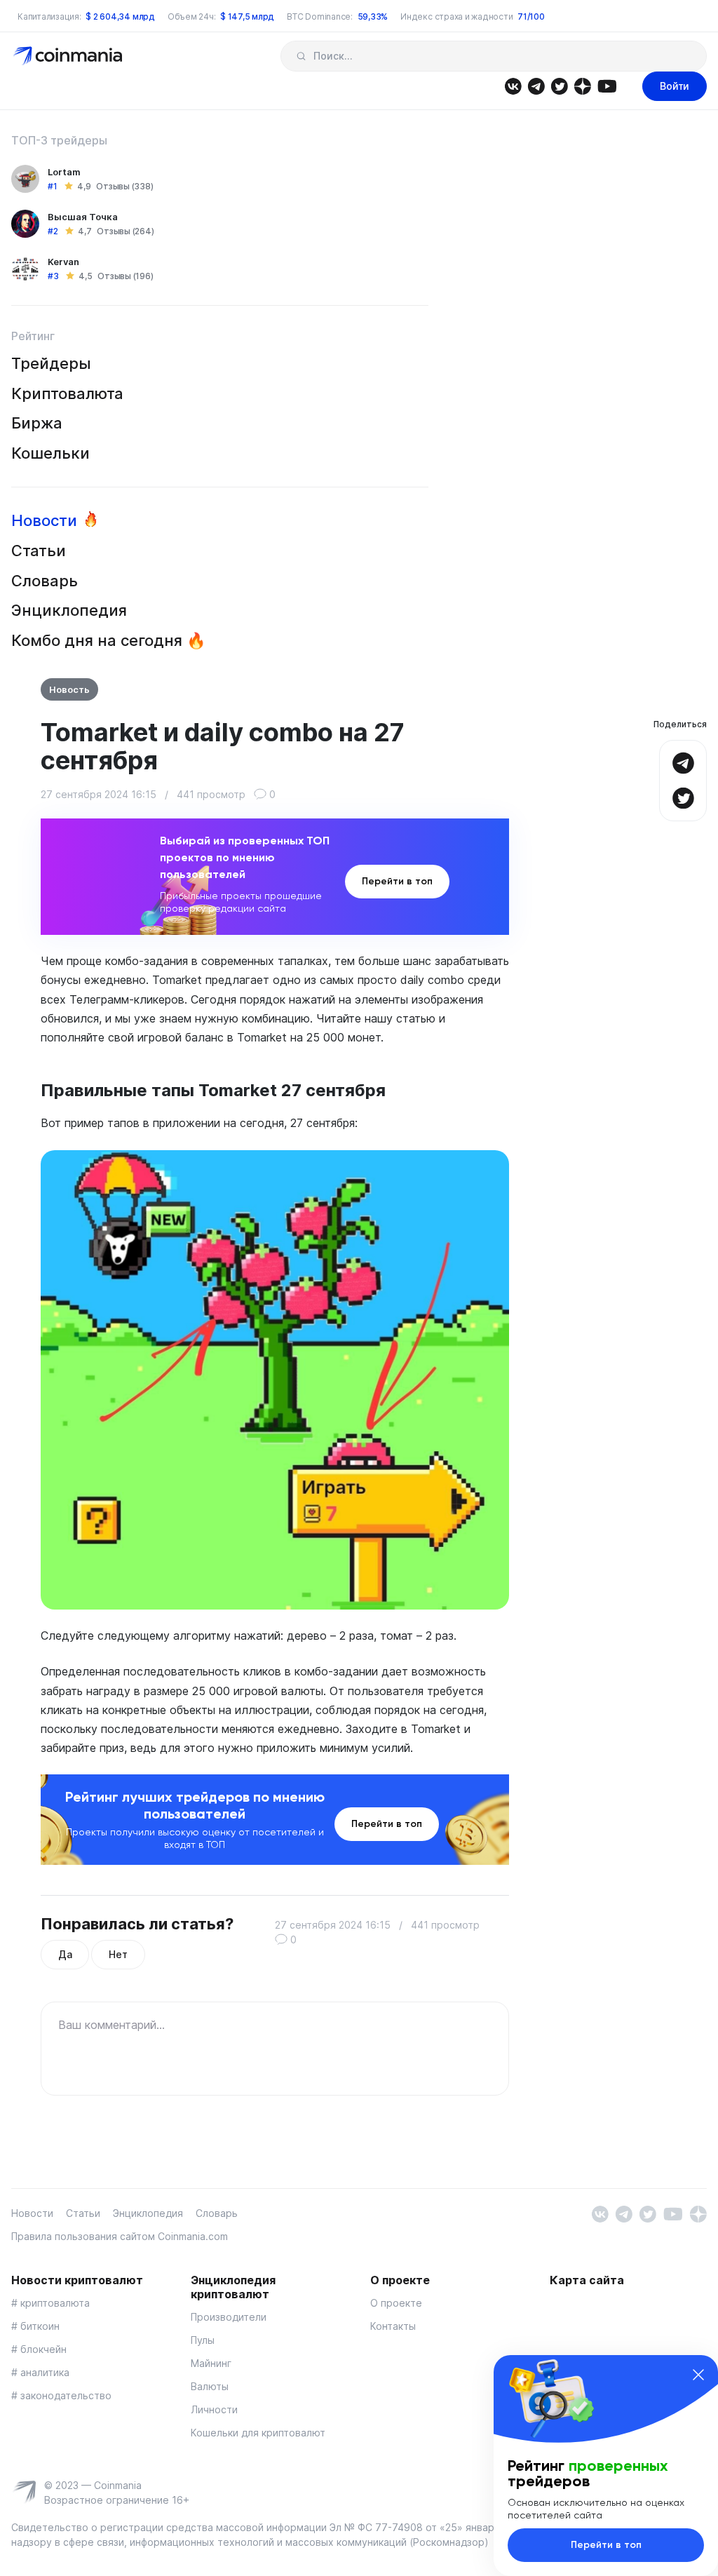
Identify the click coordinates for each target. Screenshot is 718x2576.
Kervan (63, 262)
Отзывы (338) (124, 186)
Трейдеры (51, 363)
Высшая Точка (83, 217)
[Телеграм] (536, 85)
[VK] (513, 85)
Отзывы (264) (125, 231)
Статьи (39, 551)
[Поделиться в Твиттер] (683, 796)
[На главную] (69, 55)
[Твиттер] (559, 85)
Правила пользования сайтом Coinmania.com (120, 2236)
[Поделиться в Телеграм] (683, 761)
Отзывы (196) (125, 276)
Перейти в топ (397, 881)
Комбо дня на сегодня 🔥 (108, 640)
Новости (44, 520)
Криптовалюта (67, 393)
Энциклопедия (69, 610)
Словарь (45, 581)
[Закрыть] (698, 2375)
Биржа (37, 423)
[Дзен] (582, 85)
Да (65, 1954)
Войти (675, 86)
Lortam (64, 172)
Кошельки (50, 453)
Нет (118, 1954)
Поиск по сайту (301, 56)
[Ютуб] (607, 85)
